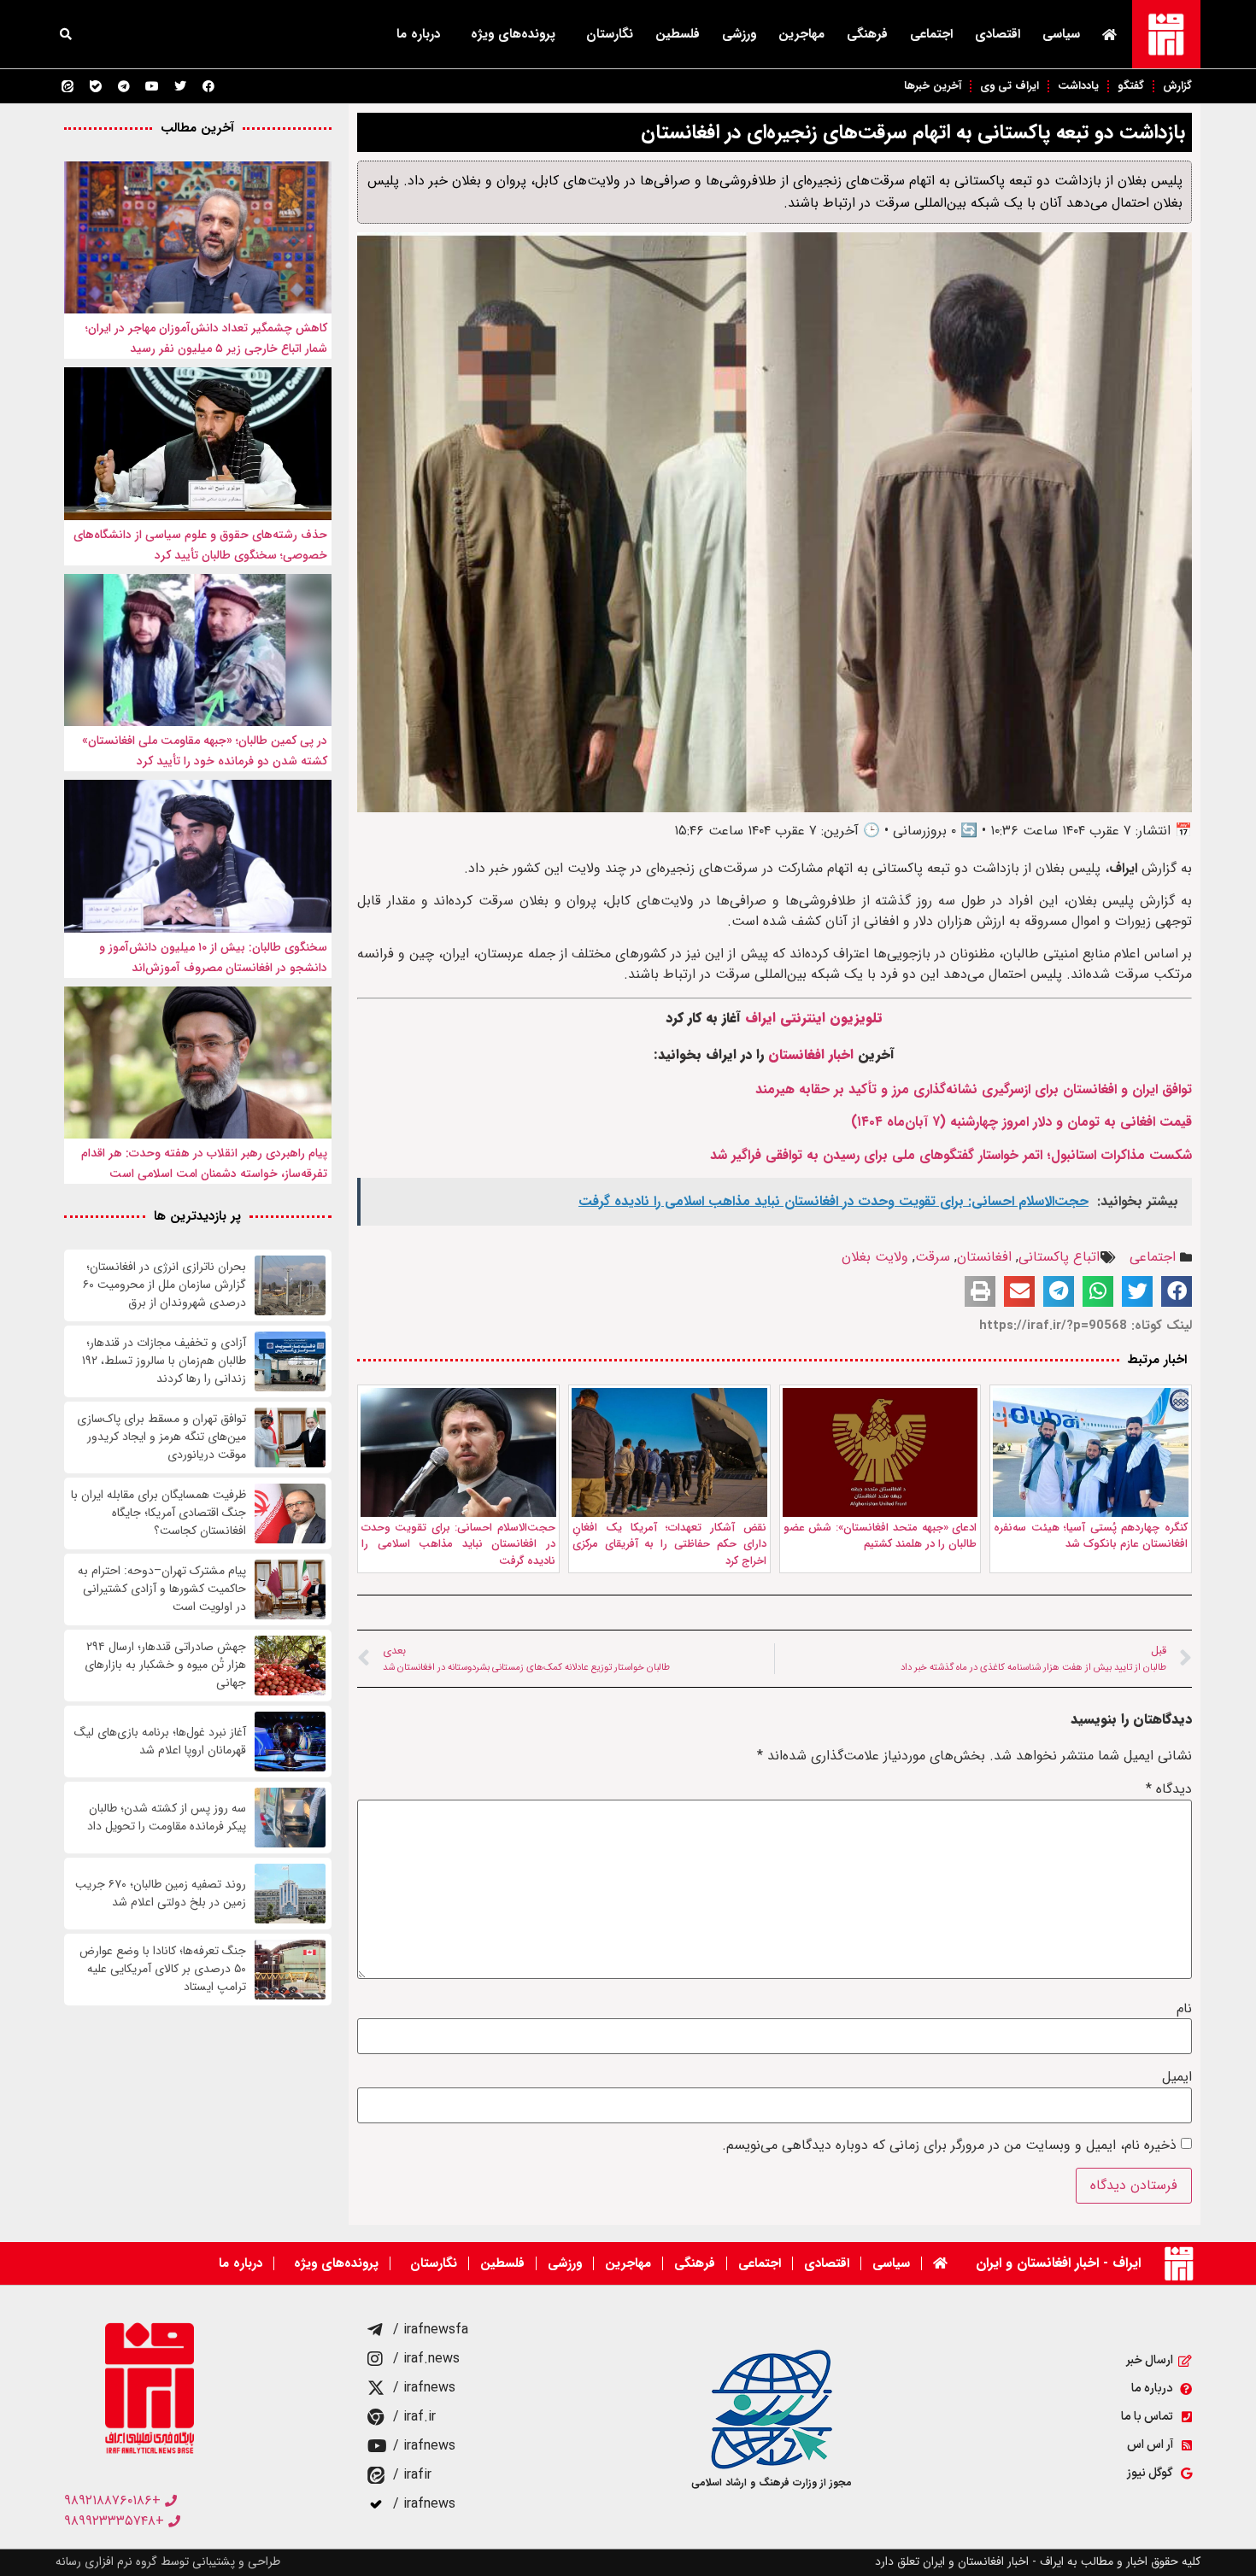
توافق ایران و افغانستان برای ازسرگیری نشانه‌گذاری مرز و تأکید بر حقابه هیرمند (974, 1089)
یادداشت (1078, 86)
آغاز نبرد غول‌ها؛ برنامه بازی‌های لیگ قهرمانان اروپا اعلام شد (160, 1742)
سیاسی (1061, 34)
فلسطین (678, 34)
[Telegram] (124, 86)
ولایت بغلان (875, 1257)
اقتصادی (998, 34)
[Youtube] (152, 86)
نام (1184, 2009)
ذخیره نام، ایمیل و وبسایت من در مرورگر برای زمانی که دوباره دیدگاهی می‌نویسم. (949, 2146)
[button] (66, 34)
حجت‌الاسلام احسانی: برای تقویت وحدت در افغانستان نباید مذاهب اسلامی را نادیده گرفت (458, 1544)
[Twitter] (180, 86)
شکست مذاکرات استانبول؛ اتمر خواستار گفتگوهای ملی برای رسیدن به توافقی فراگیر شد (951, 1155)
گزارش (1177, 86)
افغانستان (984, 1257)
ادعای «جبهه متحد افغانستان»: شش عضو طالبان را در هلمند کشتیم (880, 1536)
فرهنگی (867, 34)
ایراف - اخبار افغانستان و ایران (1058, 2263)
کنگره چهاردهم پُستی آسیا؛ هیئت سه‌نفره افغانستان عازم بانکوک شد (1091, 1536)
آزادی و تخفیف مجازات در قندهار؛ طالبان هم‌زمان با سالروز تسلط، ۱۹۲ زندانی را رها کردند (164, 1361)
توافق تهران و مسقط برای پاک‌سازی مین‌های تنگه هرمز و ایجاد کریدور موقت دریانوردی (161, 1437)
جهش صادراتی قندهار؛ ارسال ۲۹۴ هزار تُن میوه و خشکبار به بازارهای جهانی (165, 1665)
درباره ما (418, 34)
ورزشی (739, 34)
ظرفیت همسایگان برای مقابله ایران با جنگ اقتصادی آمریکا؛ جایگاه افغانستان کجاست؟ (158, 1513)
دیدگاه (1169, 1789)
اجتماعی (931, 34)
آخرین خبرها (933, 86)
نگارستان (610, 34)
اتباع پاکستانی (1059, 1257)
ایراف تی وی (1009, 86)
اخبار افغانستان (811, 1054)
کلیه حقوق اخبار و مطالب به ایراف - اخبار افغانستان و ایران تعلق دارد (1038, 2561)
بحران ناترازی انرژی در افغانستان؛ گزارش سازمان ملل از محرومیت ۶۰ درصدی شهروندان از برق (164, 1285)
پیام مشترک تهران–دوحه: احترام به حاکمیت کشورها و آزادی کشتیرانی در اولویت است (162, 1589)
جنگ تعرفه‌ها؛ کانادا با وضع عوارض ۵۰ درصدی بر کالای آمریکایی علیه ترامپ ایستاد (163, 1969)
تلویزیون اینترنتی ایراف (814, 1018)
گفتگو (1131, 86)
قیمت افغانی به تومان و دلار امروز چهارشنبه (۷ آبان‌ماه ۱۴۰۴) (1021, 1122)
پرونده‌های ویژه (513, 34)
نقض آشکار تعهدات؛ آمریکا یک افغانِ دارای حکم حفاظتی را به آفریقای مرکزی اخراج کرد (669, 1544)
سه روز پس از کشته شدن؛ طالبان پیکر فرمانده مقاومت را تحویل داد (167, 1818)
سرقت (933, 1257)
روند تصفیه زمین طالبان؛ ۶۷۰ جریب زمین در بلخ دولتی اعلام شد (161, 1894)
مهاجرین (801, 34)
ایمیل (1177, 2077)
